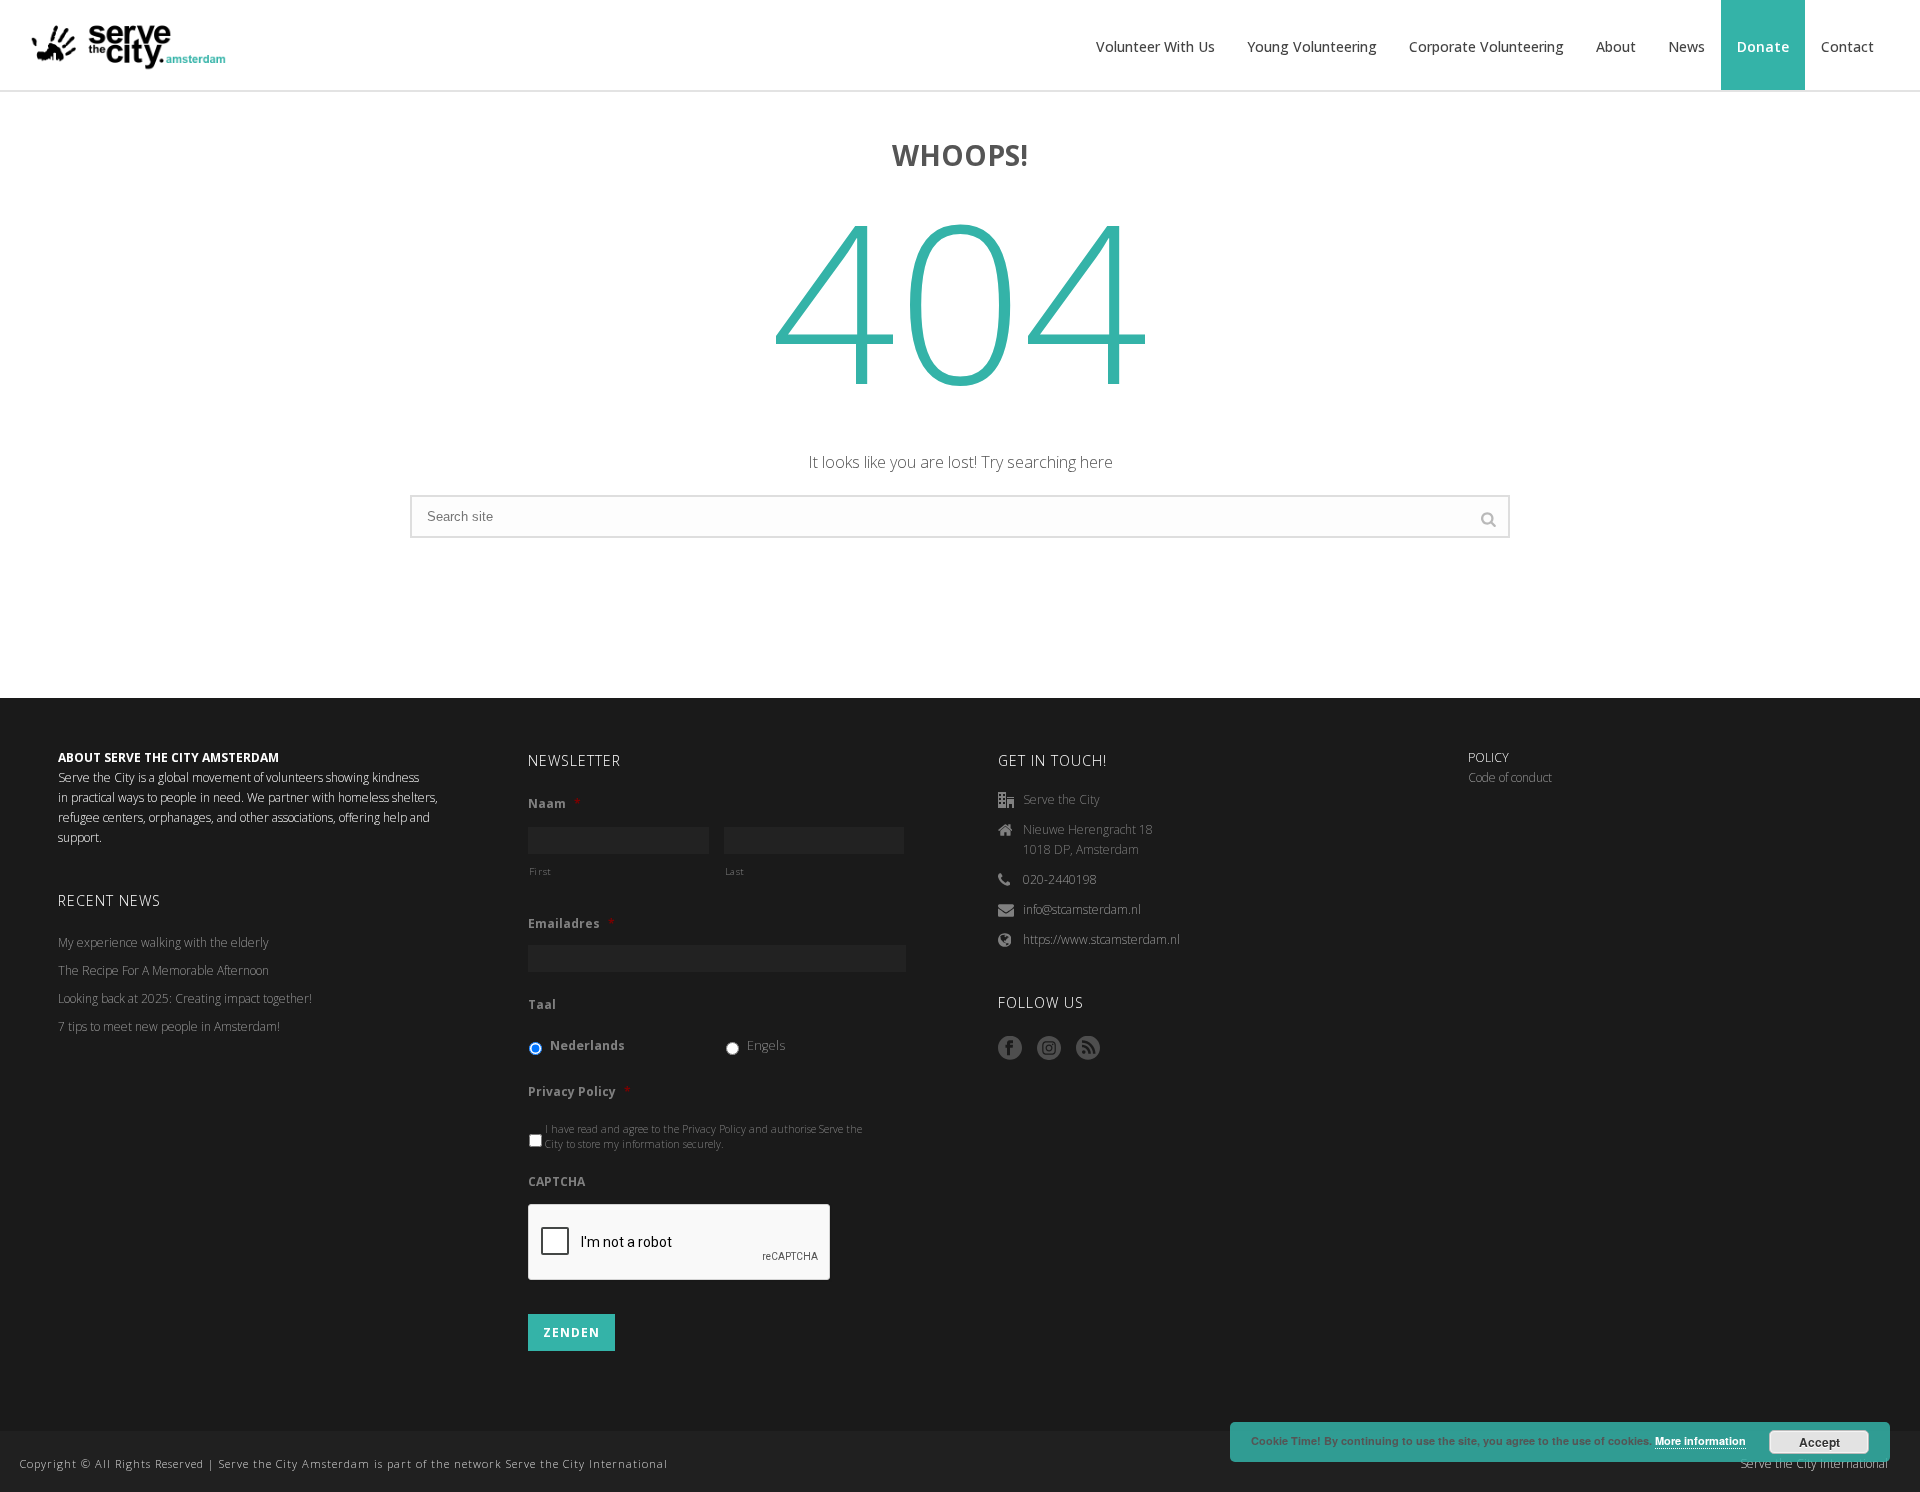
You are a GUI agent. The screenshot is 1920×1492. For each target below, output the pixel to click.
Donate (1763, 46)
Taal (542, 1005)
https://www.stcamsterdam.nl (1101, 939)
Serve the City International (1814, 1464)
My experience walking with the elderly (163, 942)
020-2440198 (1060, 879)
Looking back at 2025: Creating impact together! (185, 998)
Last (735, 871)
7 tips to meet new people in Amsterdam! (169, 1026)
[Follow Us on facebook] (1010, 1049)
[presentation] (680, 1243)
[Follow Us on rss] (1088, 1049)
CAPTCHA (556, 1182)
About (1616, 46)
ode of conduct (1514, 777)
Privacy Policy (579, 1092)
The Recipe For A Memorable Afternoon (163, 970)
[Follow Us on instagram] (1049, 1049)
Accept (1819, 1442)
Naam (554, 804)
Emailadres (571, 924)
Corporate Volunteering (1486, 46)
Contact (1847, 46)
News (1686, 46)
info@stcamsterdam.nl (1082, 909)
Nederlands (587, 1045)
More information (1700, 1440)
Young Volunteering (1312, 46)
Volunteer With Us (1155, 46)
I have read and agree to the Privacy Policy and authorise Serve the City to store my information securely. (703, 1137)
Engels (766, 1045)
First (540, 871)
